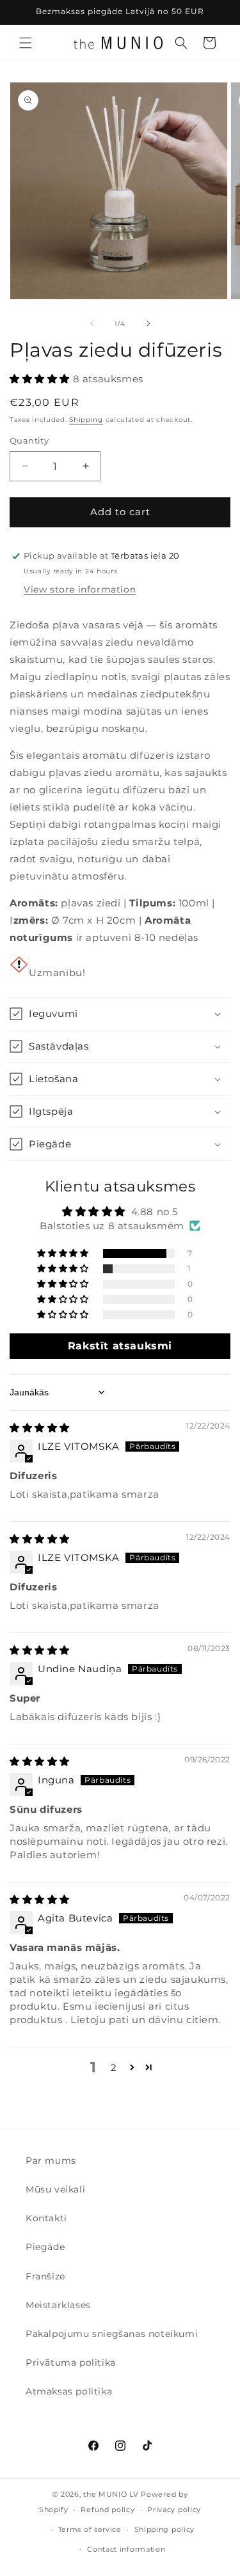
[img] (40, 1428)
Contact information (126, 2549)
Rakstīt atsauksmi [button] (120, 1346)
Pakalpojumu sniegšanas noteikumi (112, 2334)
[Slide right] (148, 323)
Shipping (86, 420)
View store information (80, 589)
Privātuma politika (71, 2363)
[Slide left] (92, 323)
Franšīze (45, 2276)
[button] (26, 43)
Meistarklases (58, 2305)
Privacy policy (174, 2510)
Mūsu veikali (55, 2189)
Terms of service (90, 2529)
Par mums (51, 2161)
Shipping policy (165, 2529)
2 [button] (114, 2068)
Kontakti (46, 2218)
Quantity (29, 440)
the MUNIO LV (111, 2494)
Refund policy (108, 2510)
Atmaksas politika (69, 2391)
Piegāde (45, 2247)
